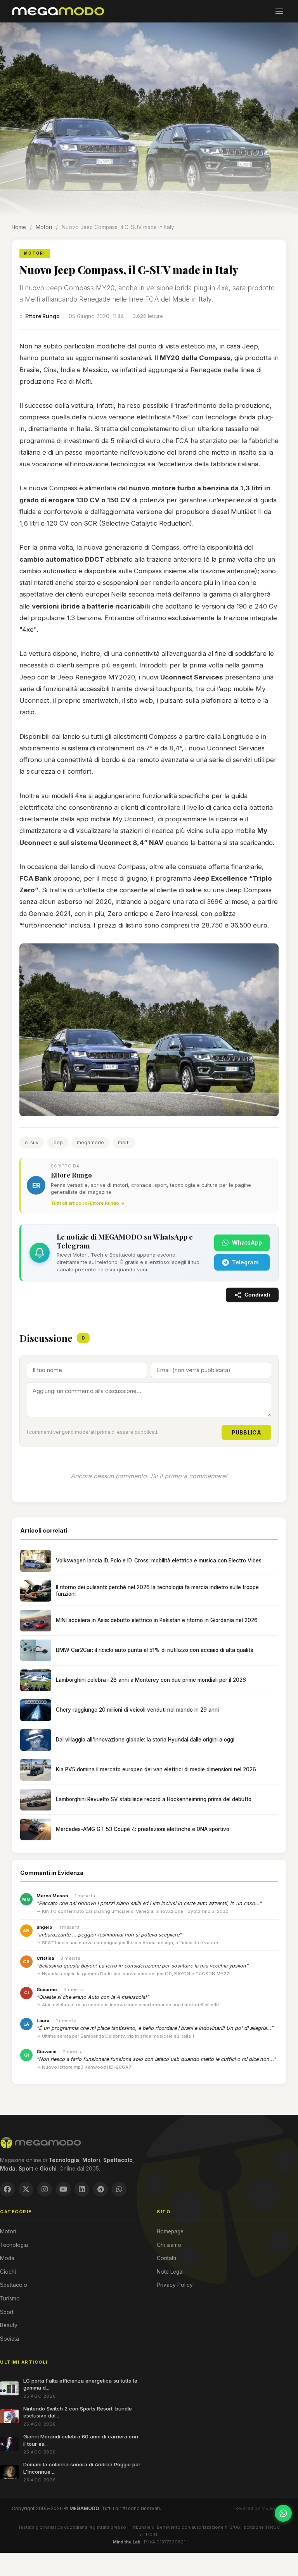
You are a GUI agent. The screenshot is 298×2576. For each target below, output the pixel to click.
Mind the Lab (127, 2542)
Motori (44, 227)
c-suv (32, 1142)
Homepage (170, 2231)
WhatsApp (247, 1242)
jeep (58, 1142)
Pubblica (246, 1432)
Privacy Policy (175, 2285)
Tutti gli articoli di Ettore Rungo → (88, 1203)
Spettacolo (14, 2285)
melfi (124, 1142)
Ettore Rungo (42, 316)
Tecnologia (14, 2245)
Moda (7, 2258)
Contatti (166, 2258)
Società (10, 2339)
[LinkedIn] (82, 2189)
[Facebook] (7, 2189)
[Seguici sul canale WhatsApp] (283, 2513)
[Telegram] (100, 2189)
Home (19, 227)
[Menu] (279, 11)
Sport (7, 2312)
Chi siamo (169, 2245)
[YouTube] (63, 2189)
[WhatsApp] (119, 2189)
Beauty (9, 2325)
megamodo (90, 1142)
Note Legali (171, 2272)
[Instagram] (45, 2189)
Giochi (8, 2272)
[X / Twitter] (26, 2189)
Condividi (257, 1295)
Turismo (10, 2298)
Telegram (245, 1262)
